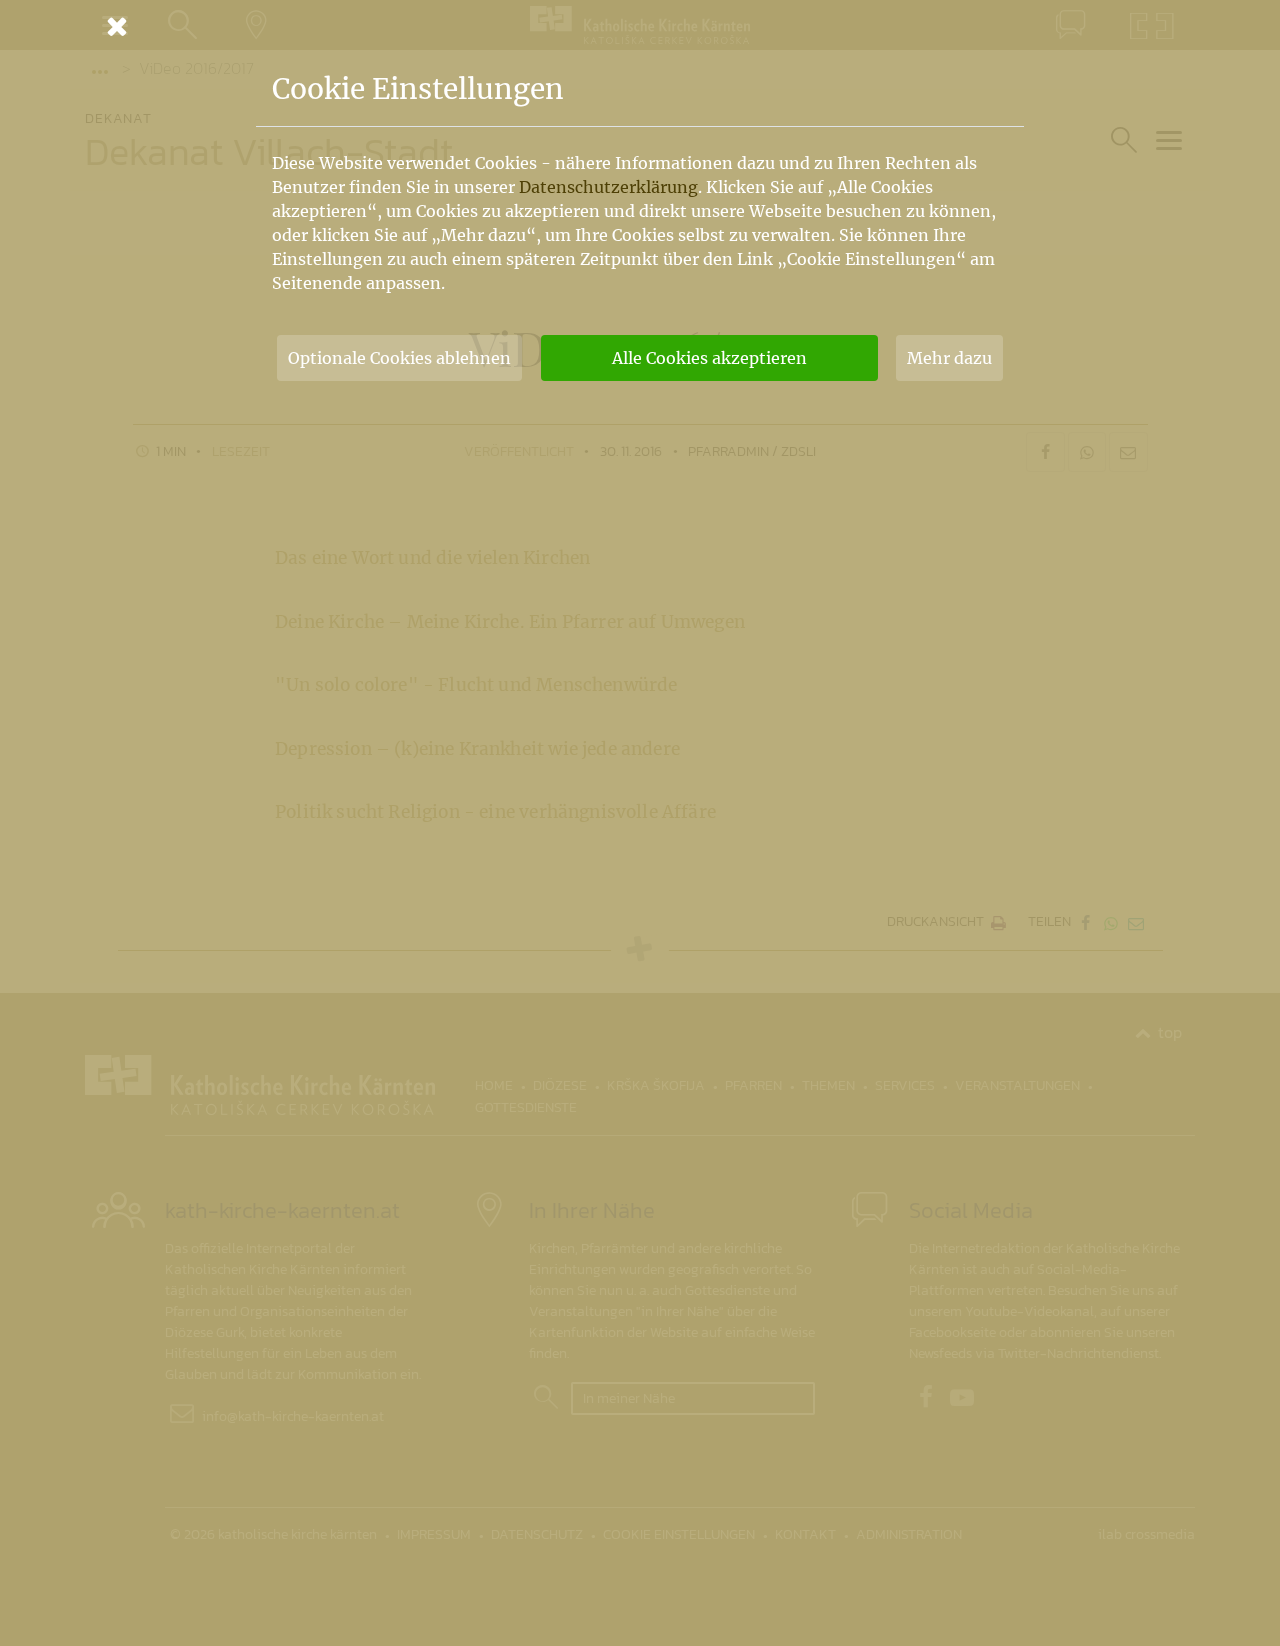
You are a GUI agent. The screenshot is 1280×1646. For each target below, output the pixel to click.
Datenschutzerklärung (608, 187)
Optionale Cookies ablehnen (399, 358)
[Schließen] (640, 26)
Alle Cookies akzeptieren (709, 358)
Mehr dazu (949, 358)
